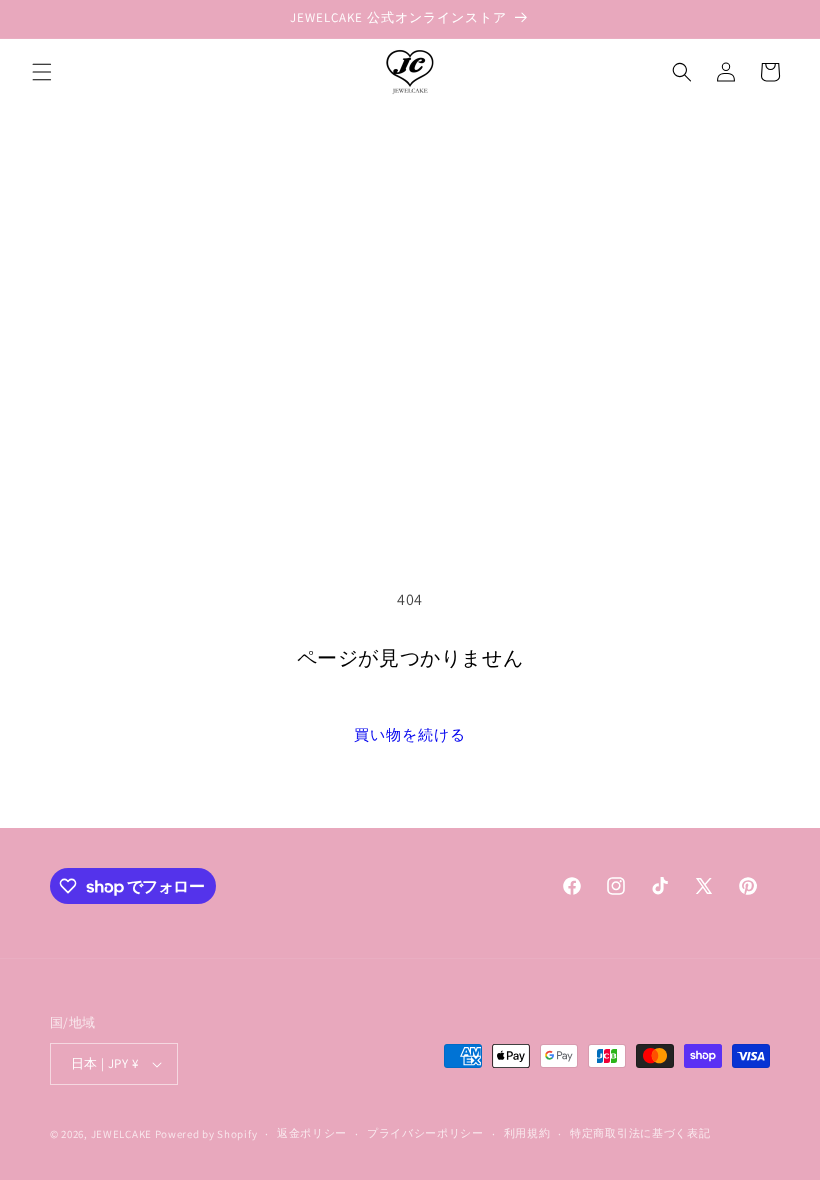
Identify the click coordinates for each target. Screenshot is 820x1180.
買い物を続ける (410, 734)
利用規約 (527, 1133)
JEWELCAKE (121, 1134)
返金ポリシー (312, 1133)
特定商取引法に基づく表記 (640, 1133)
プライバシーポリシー (425, 1133)
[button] (42, 72)
